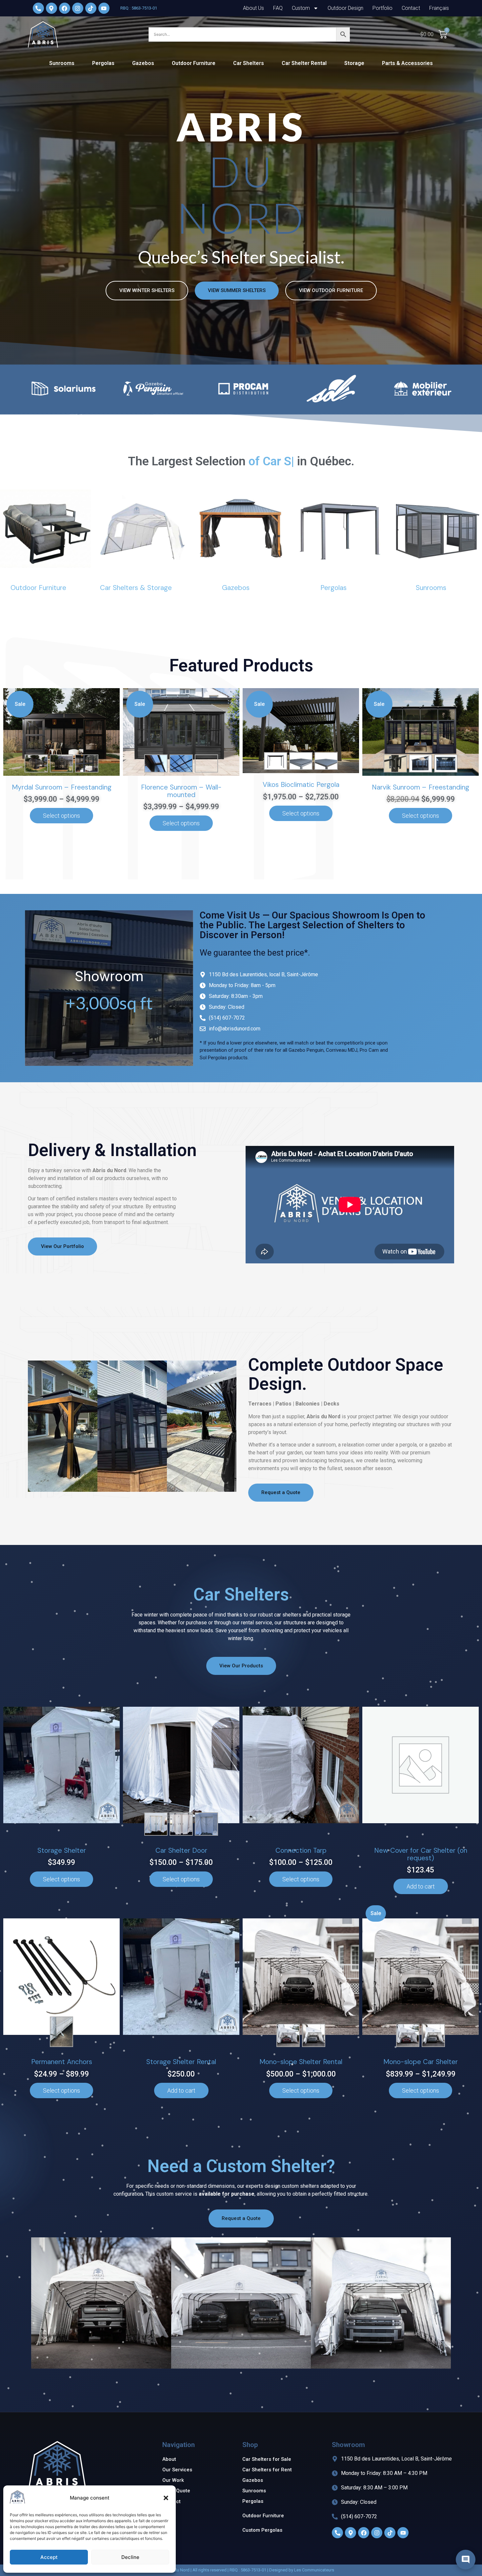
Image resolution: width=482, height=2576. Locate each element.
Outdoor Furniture (194, 63)
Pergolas (103, 63)
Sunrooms (62, 63)
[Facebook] (65, 8)
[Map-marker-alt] (51, 8)
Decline (130, 2557)
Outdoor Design (345, 8)
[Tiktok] (390, 2533)
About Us (253, 8)
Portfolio (382, 8)
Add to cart (421, 1886)
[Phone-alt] (38, 8)
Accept (49, 2557)
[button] (166, 2498)
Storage (354, 63)
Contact (411, 8)
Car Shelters (249, 63)
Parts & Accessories (407, 63)
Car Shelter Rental (304, 63)
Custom (301, 8)
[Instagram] (377, 2533)
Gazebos (143, 63)
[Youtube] (104, 8)
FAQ (278, 8)
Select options (61, 816)
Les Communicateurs (314, 2570)
